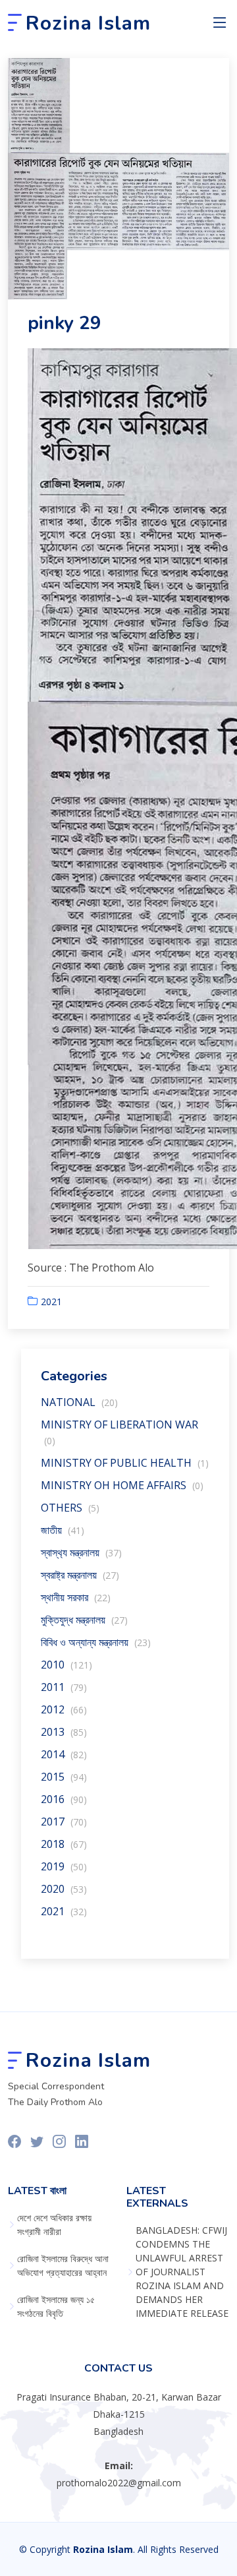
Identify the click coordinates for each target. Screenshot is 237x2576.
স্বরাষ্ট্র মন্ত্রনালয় (80, 1575)
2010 (66, 1665)
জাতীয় (63, 1530)
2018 (64, 1844)
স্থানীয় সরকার (76, 1597)
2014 (64, 1754)
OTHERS (70, 1508)
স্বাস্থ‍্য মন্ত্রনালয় (81, 1552)
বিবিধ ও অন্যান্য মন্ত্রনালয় (96, 1642)
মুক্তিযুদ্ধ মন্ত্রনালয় (84, 1620)
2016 (64, 1799)
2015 (64, 1777)
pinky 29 (65, 323)
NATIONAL (79, 1402)
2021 (51, 1302)
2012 (64, 1709)
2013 (64, 1732)
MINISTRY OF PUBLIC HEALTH (125, 1463)
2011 (64, 1687)
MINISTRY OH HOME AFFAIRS (122, 1485)
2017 (64, 1822)
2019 (64, 1866)
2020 (64, 1889)
